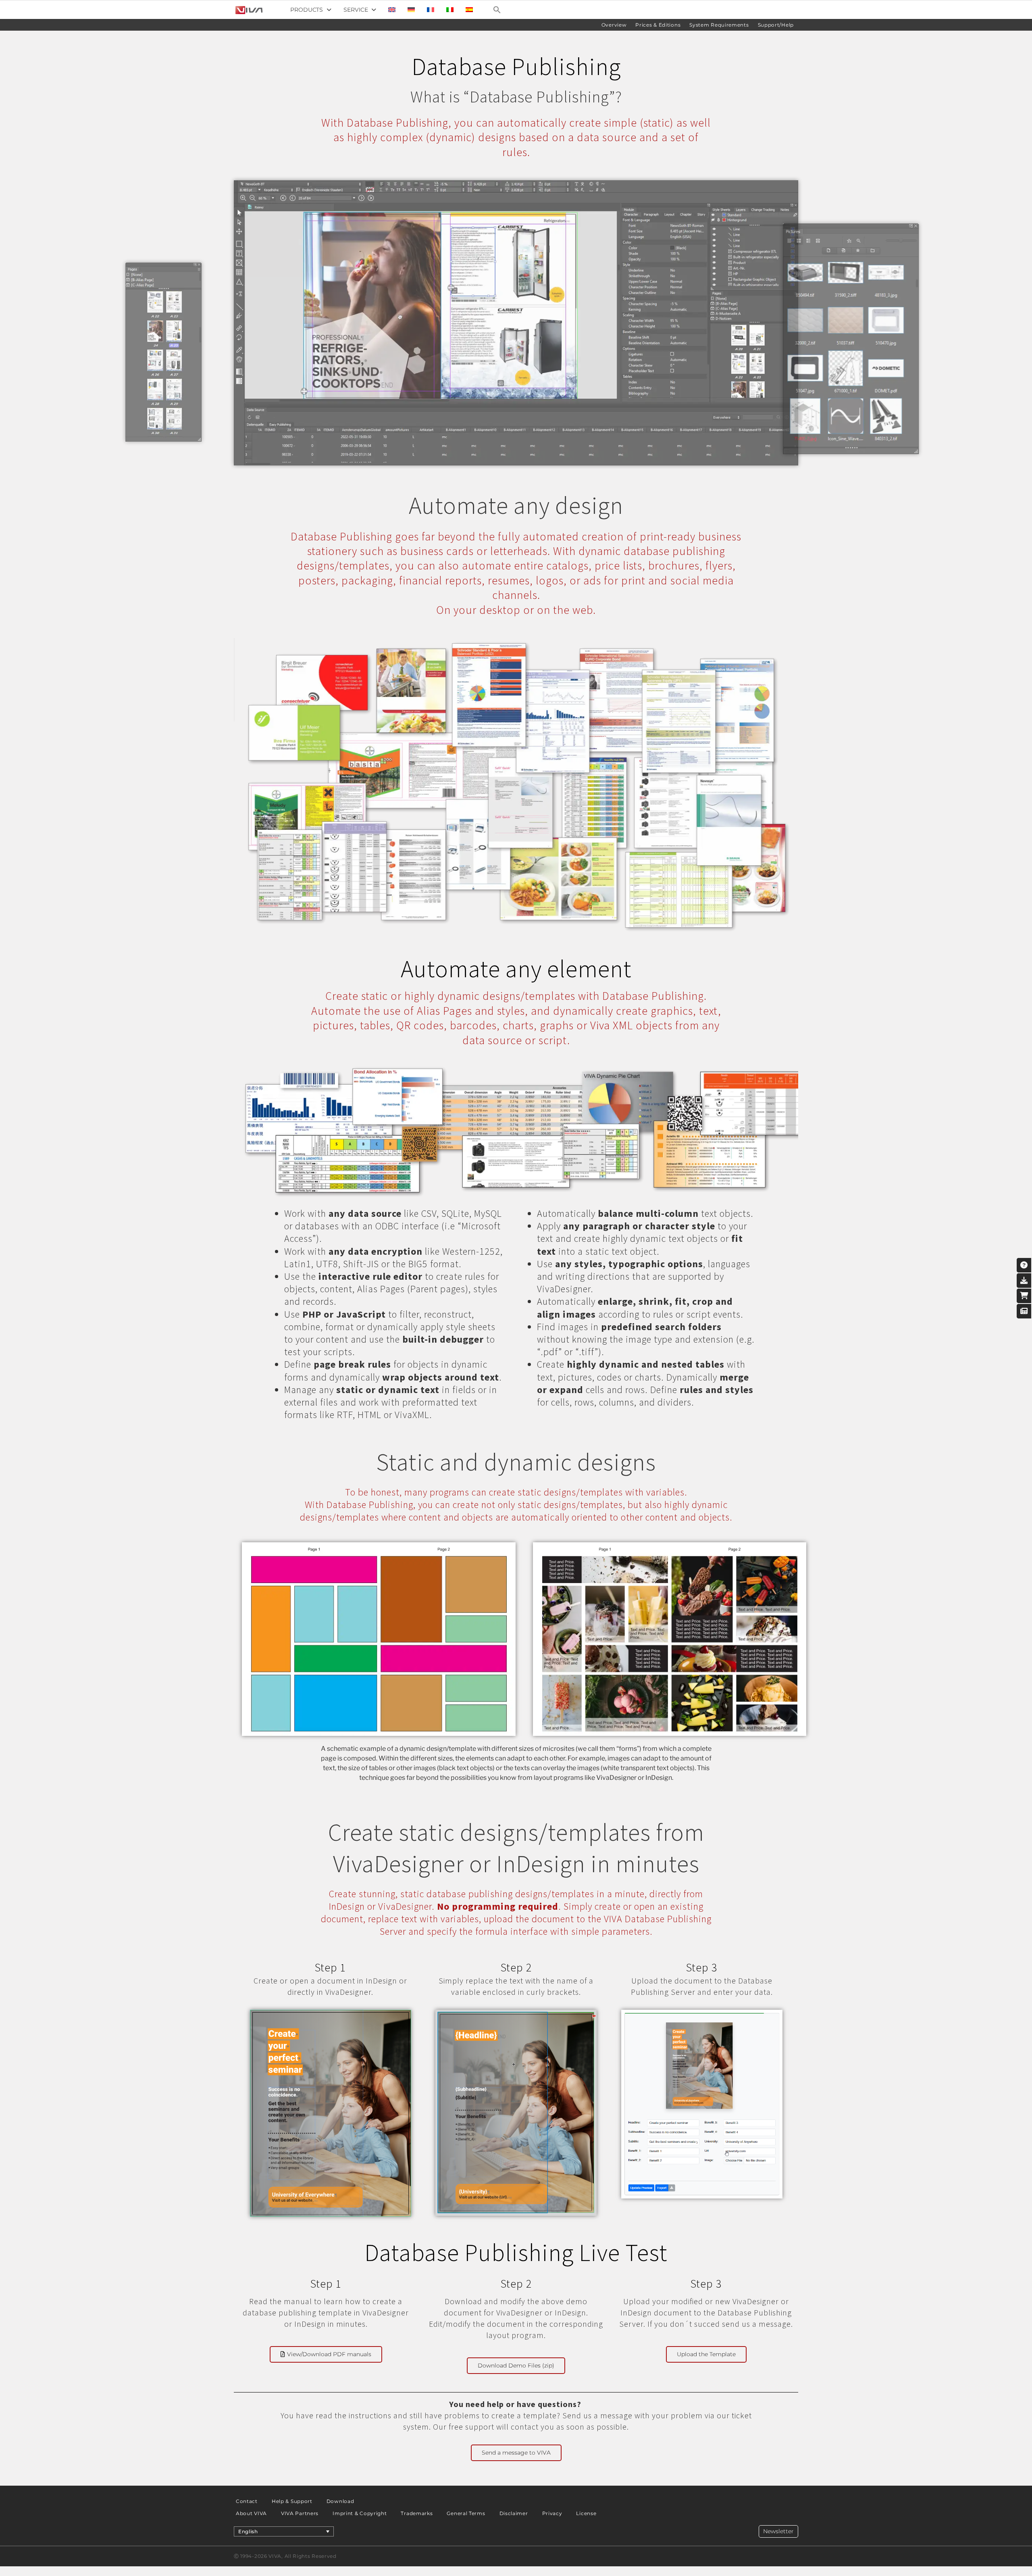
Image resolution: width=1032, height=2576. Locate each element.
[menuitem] (392, 10)
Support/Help (776, 25)
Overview (614, 25)
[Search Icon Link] (497, 10)
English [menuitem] (248, 2531)
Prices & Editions (658, 25)
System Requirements (719, 25)
